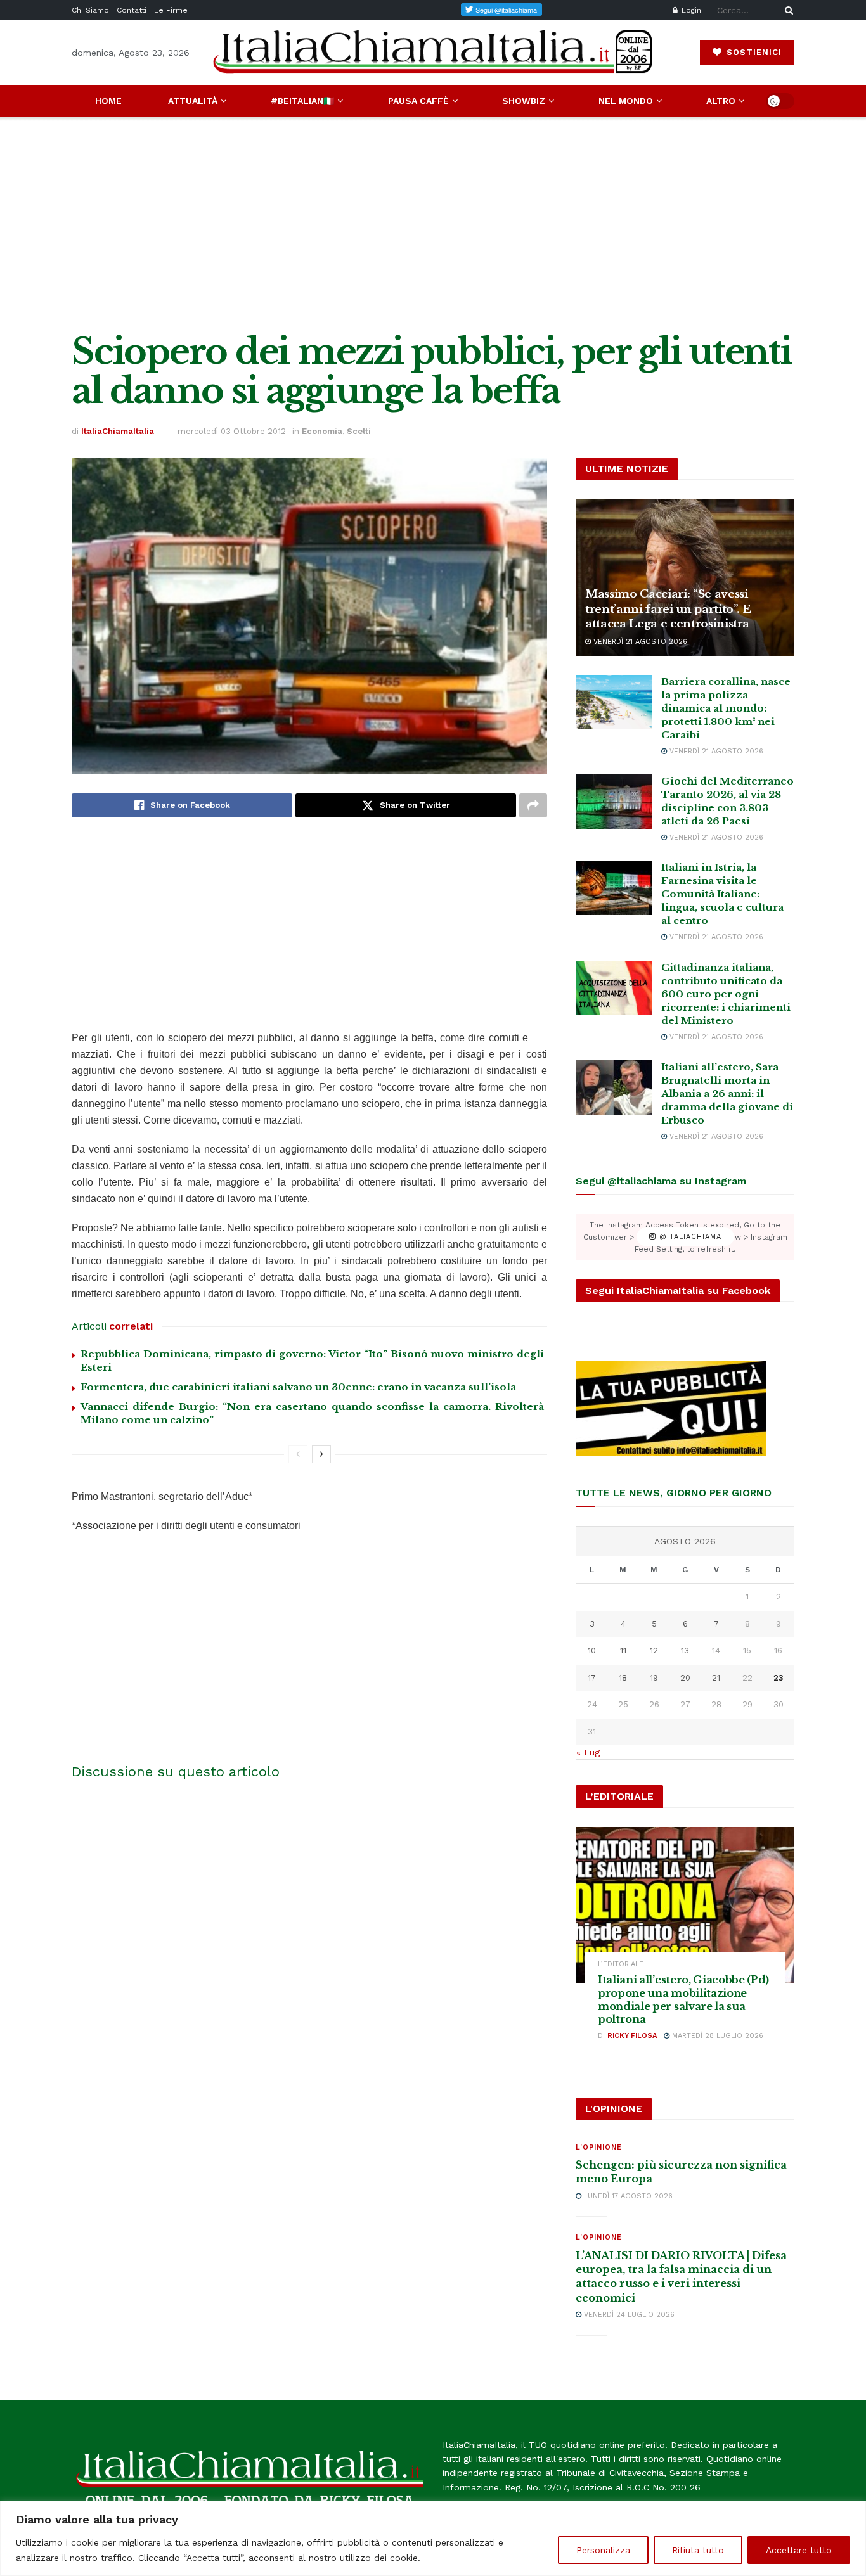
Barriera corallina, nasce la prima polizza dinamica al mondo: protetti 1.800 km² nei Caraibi (726, 708)
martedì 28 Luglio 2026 (716, 2036)
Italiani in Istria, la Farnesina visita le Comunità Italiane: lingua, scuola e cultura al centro (722, 894)
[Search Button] (787, 10)
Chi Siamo (90, 10)
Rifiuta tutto (698, 2550)
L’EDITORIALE (621, 1964)
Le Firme (171, 10)
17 (592, 1678)
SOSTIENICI (753, 52)
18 (623, 1678)
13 (685, 1650)
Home (108, 101)
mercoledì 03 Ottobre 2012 (232, 431)
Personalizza (603, 2550)
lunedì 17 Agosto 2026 (627, 2196)
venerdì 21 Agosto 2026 (639, 642)
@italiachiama (689, 1237)
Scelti (359, 431)
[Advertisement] (433, 224)
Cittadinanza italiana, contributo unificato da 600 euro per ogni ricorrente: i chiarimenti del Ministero (726, 994)
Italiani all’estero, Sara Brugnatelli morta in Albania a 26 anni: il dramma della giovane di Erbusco (727, 1093)
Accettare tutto (799, 2550)
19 (654, 1678)
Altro (721, 101)
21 (716, 1678)
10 (592, 1650)
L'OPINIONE (599, 2147)
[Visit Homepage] (433, 52)
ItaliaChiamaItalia (118, 431)
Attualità (193, 101)
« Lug (588, 1752)
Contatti (132, 10)
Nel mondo (626, 101)
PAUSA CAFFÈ (418, 101)
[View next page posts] (321, 1454)
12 (654, 1650)
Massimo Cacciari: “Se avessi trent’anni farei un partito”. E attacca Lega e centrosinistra (668, 609)
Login (690, 10)
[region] (433, 2538)
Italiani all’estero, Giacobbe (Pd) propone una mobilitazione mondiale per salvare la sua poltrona (683, 1999)
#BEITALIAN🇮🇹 (302, 101)
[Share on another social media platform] (533, 805)
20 (685, 1678)
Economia (322, 431)
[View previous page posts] (298, 1454)
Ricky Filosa (632, 2036)
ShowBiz (524, 101)
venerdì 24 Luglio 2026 (628, 2315)
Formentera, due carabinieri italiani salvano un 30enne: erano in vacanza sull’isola (298, 1387)
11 (623, 1650)
